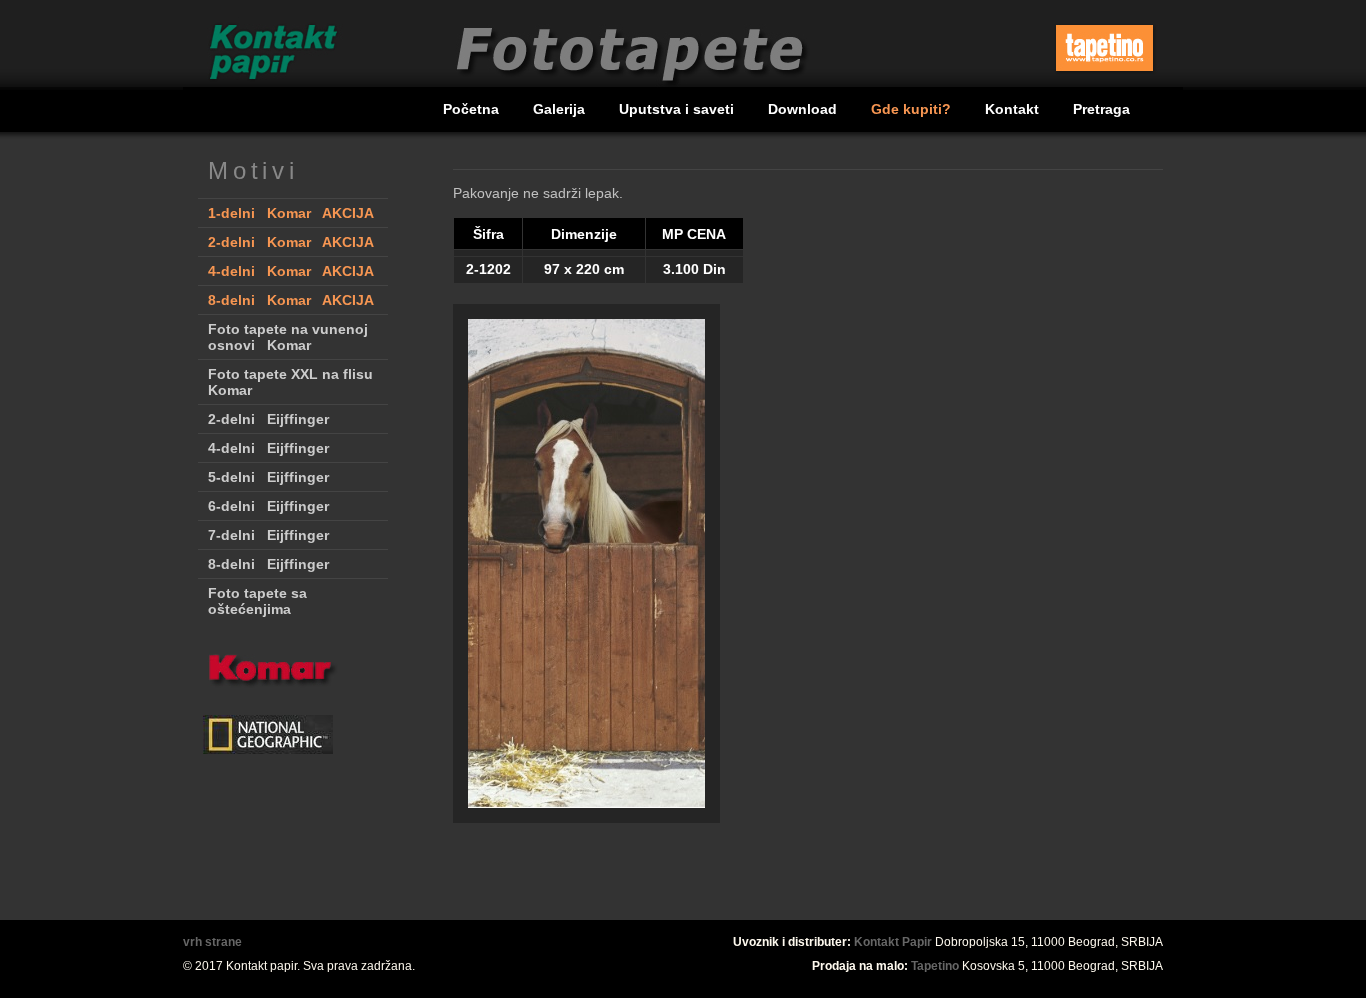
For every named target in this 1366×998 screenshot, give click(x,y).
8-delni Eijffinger (268, 564)
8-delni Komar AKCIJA (291, 300)
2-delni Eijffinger (268, 419)
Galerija (561, 109)
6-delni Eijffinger (268, 506)
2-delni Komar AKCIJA (291, 242)
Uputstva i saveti (678, 109)
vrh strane (212, 942)
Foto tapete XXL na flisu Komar (290, 382)
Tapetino (935, 966)
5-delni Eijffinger (268, 477)
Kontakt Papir (893, 942)
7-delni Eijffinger (268, 535)
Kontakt (1014, 109)
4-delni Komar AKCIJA (291, 271)
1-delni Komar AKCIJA (291, 213)
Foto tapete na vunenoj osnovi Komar (288, 337)
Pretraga (1101, 109)
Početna (473, 109)
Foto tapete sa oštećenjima (257, 601)
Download (804, 109)
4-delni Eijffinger (268, 448)
